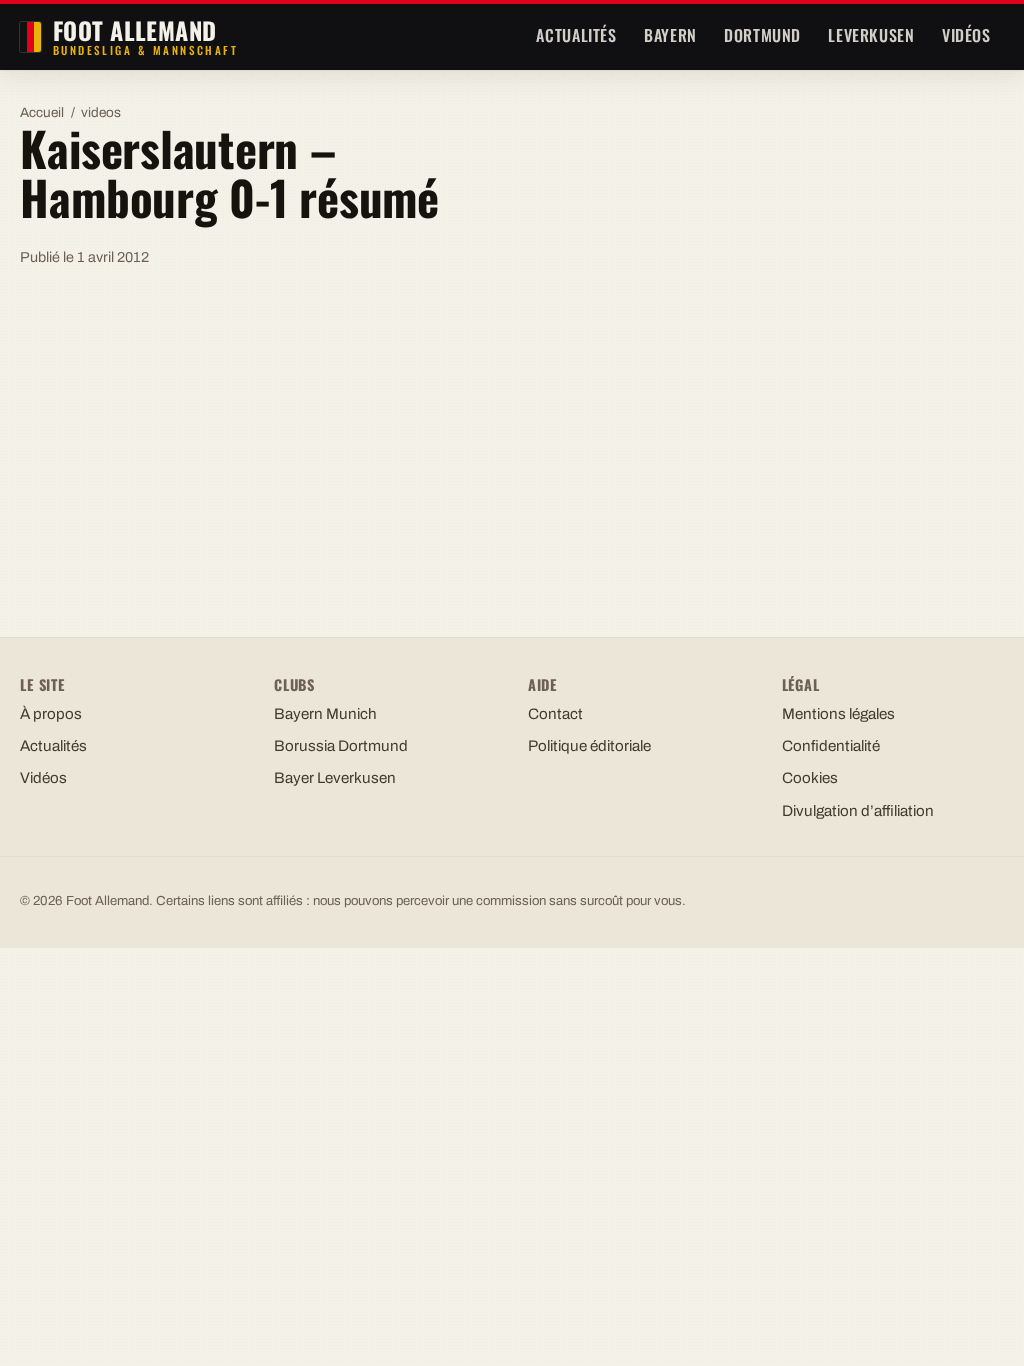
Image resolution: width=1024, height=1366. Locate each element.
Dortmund (762, 35)
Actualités (576, 35)
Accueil (42, 112)
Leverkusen (871, 35)
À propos (51, 714)
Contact (555, 714)
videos (101, 112)
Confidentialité (831, 746)
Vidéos (966, 35)
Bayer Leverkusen (335, 778)
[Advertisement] (511, 433)
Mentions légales (838, 714)
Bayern (670, 35)
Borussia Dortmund (341, 746)
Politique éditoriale (589, 746)
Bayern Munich (325, 714)
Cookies (810, 778)
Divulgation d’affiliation (858, 811)
